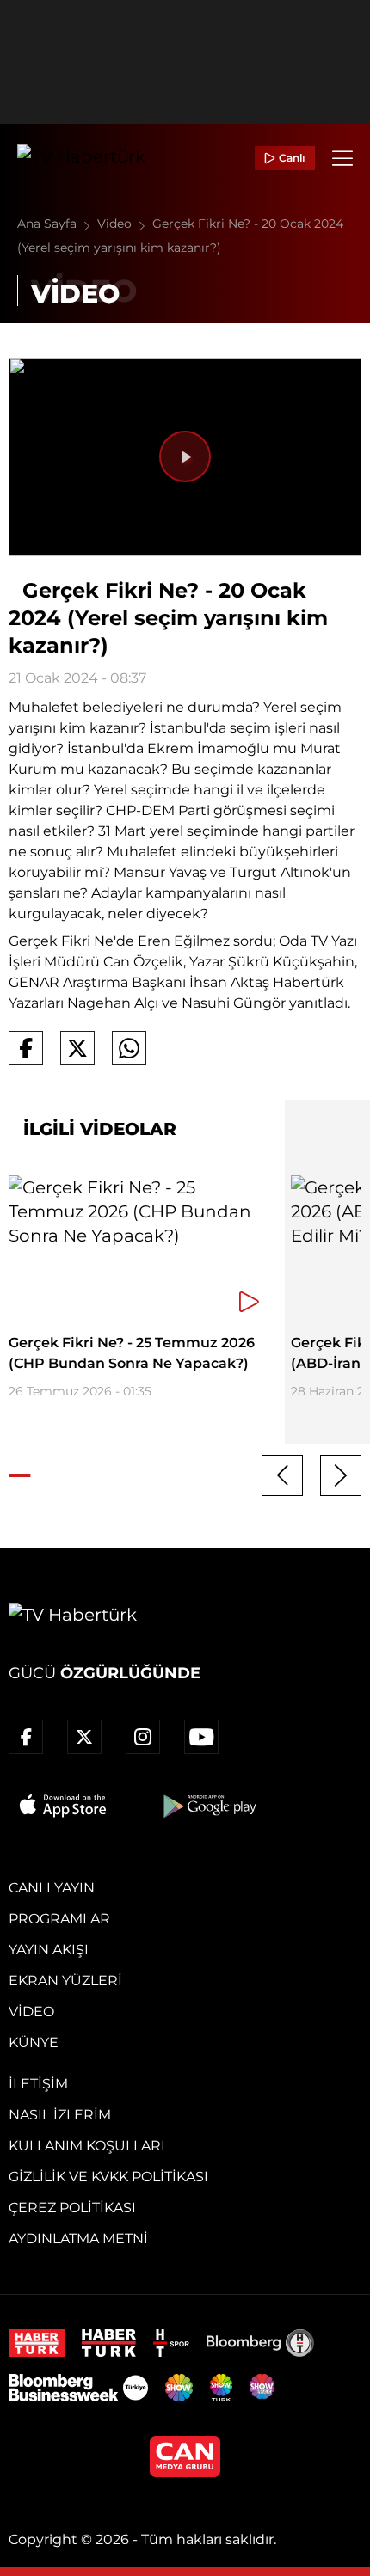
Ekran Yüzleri (65, 1981)
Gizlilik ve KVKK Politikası (108, 2177)
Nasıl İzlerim (60, 2115)
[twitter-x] (84, 1737)
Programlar (59, 1919)
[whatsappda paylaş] (129, 1048)
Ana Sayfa (49, 224)
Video (116, 224)
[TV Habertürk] (81, 158)
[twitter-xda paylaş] (77, 1048)
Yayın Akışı (49, 1950)
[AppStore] (64, 1806)
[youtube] (201, 1737)
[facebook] (26, 1737)
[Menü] (342, 158)
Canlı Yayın (52, 1888)
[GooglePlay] (208, 1806)
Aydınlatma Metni (78, 2239)
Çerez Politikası (72, 2208)
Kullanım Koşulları (87, 2146)
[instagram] (143, 1737)
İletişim (38, 2084)
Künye (34, 2042)
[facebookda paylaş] (26, 1048)
